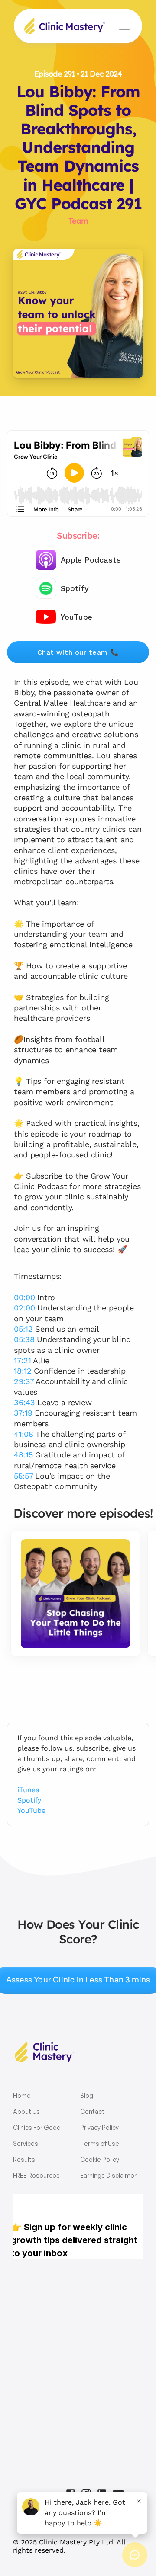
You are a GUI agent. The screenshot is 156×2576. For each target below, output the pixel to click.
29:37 (24, 1381)
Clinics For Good (37, 2127)
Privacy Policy (99, 2127)
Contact (92, 2111)
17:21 (22, 1360)
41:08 (23, 1434)
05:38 (24, 1339)
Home (22, 2095)
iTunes (28, 1790)
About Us (26, 2111)
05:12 (23, 1329)
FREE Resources (36, 2175)
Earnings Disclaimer (108, 2175)
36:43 (24, 1402)
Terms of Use (100, 2143)
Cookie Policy (100, 2159)
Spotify (29, 1800)
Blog (87, 2095)
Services (26, 2143)
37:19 (23, 1413)
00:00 (24, 1297)
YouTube (31, 1811)
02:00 (24, 1308)
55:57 (23, 1476)
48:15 (23, 1455)
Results (24, 2159)
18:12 (23, 1371)
